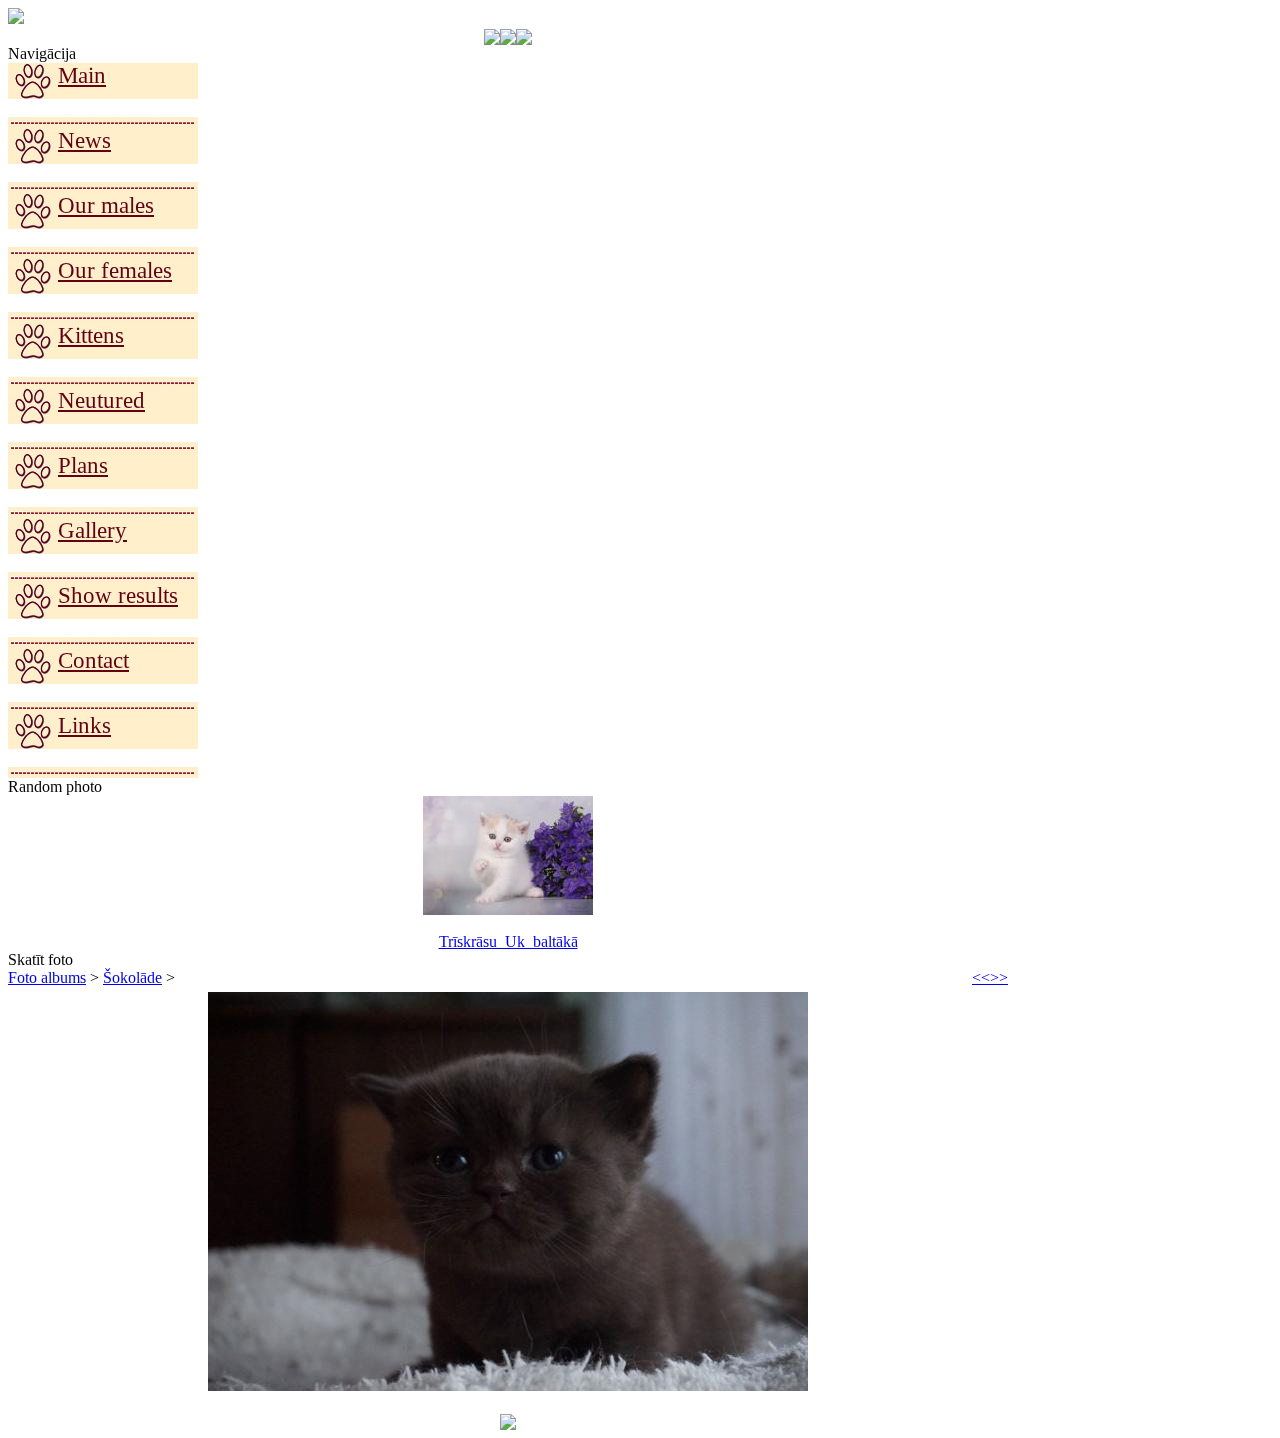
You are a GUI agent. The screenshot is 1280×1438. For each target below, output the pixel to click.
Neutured (101, 400)
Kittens (91, 335)
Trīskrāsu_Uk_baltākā (508, 941)
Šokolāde (132, 977)
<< (981, 977)
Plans (83, 465)
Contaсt (93, 660)
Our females (115, 270)
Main (82, 75)
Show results (118, 595)
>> (999, 977)
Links (84, 725)
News (84, 140)
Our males (106, 205)
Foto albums (47, 977)
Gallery (92, 530)
